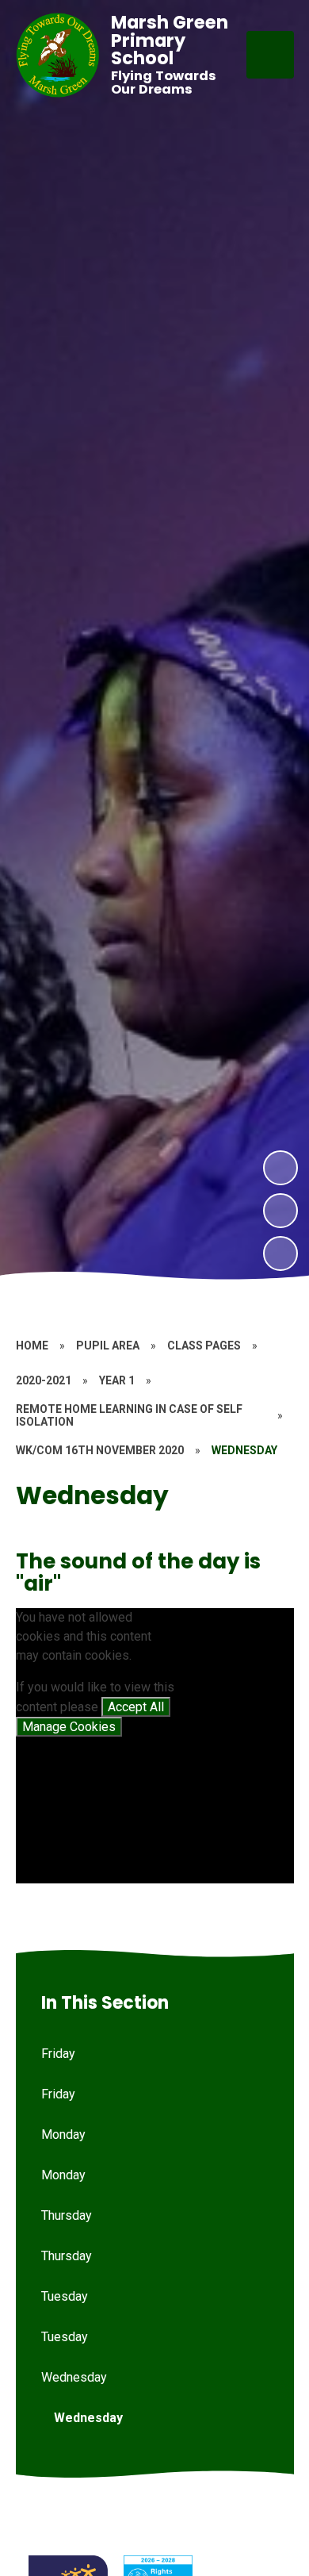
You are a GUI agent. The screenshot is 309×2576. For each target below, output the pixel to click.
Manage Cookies (69, 1727)
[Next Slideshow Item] (280, 1168)
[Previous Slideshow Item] (280, 1211)
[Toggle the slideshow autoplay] (280, 1253)
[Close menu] (270, 55)
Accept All (136, 1707)
